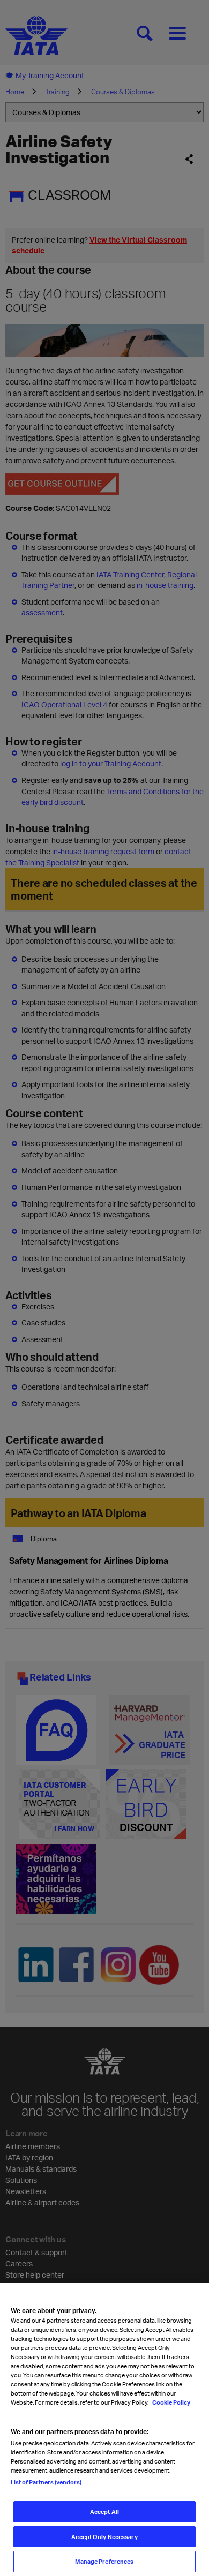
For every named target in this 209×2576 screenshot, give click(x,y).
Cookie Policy (171, 2402)
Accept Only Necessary (104, 2537)
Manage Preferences (104, 2561)
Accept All (104, 2511)
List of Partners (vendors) (46, 2482)
